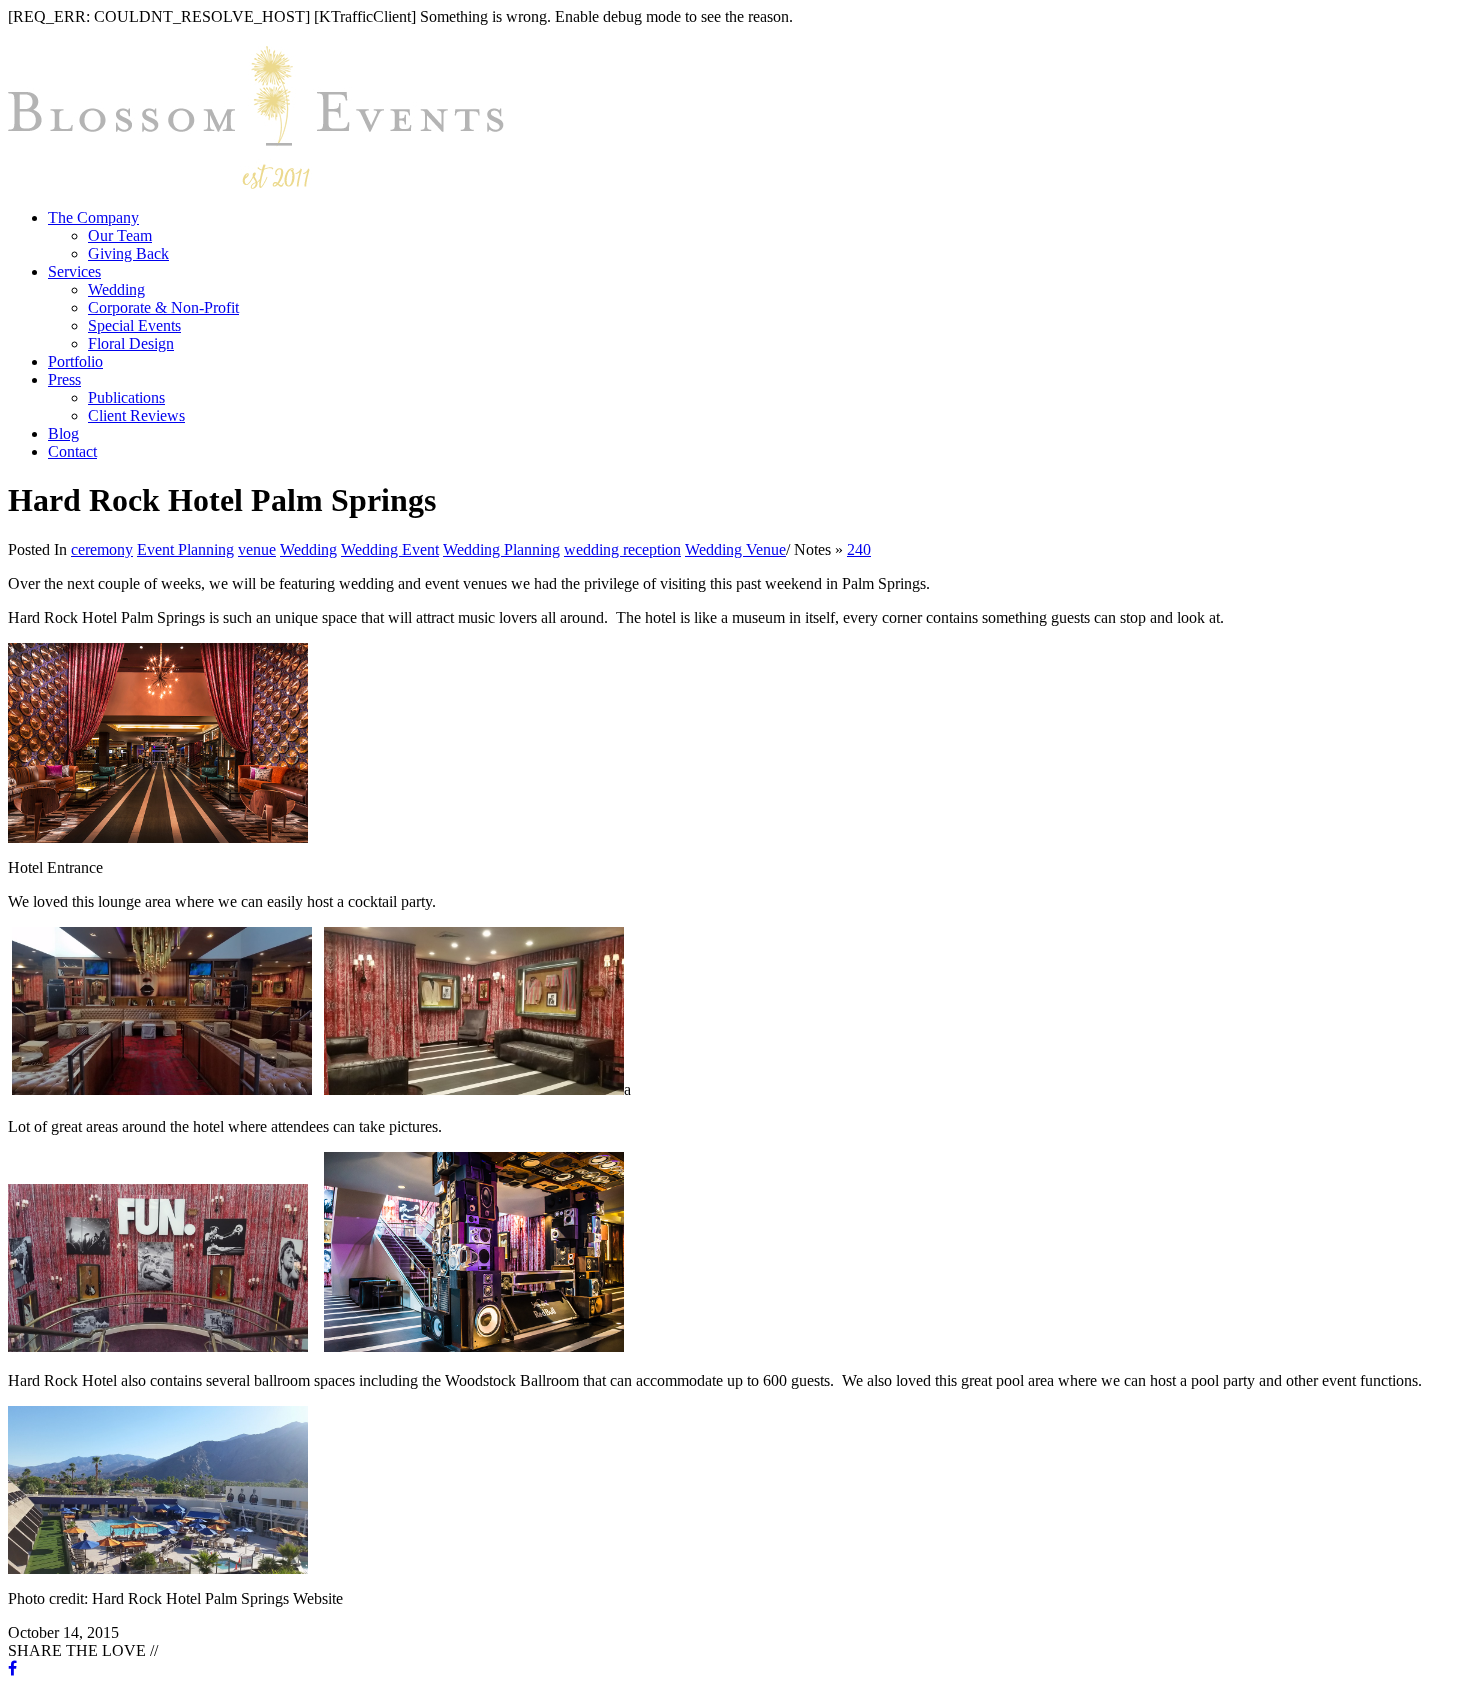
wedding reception (622, 549)
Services (74, 271)
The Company (93, 217)
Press (64, 379)
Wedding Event (390, 549)
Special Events (134, 325)
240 (859, 549)
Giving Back (128, 253)
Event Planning (185, 549)
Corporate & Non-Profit (163, 307)
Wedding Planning (501, 549)
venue (257, 549)
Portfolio (75, 361)
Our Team (120, 235)
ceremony (102, 549)
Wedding (116, 289)
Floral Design (131, 343)
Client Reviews (136, 415)
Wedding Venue (735, 549)
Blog (63, 433)
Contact (72, 451)
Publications (126, 397)
